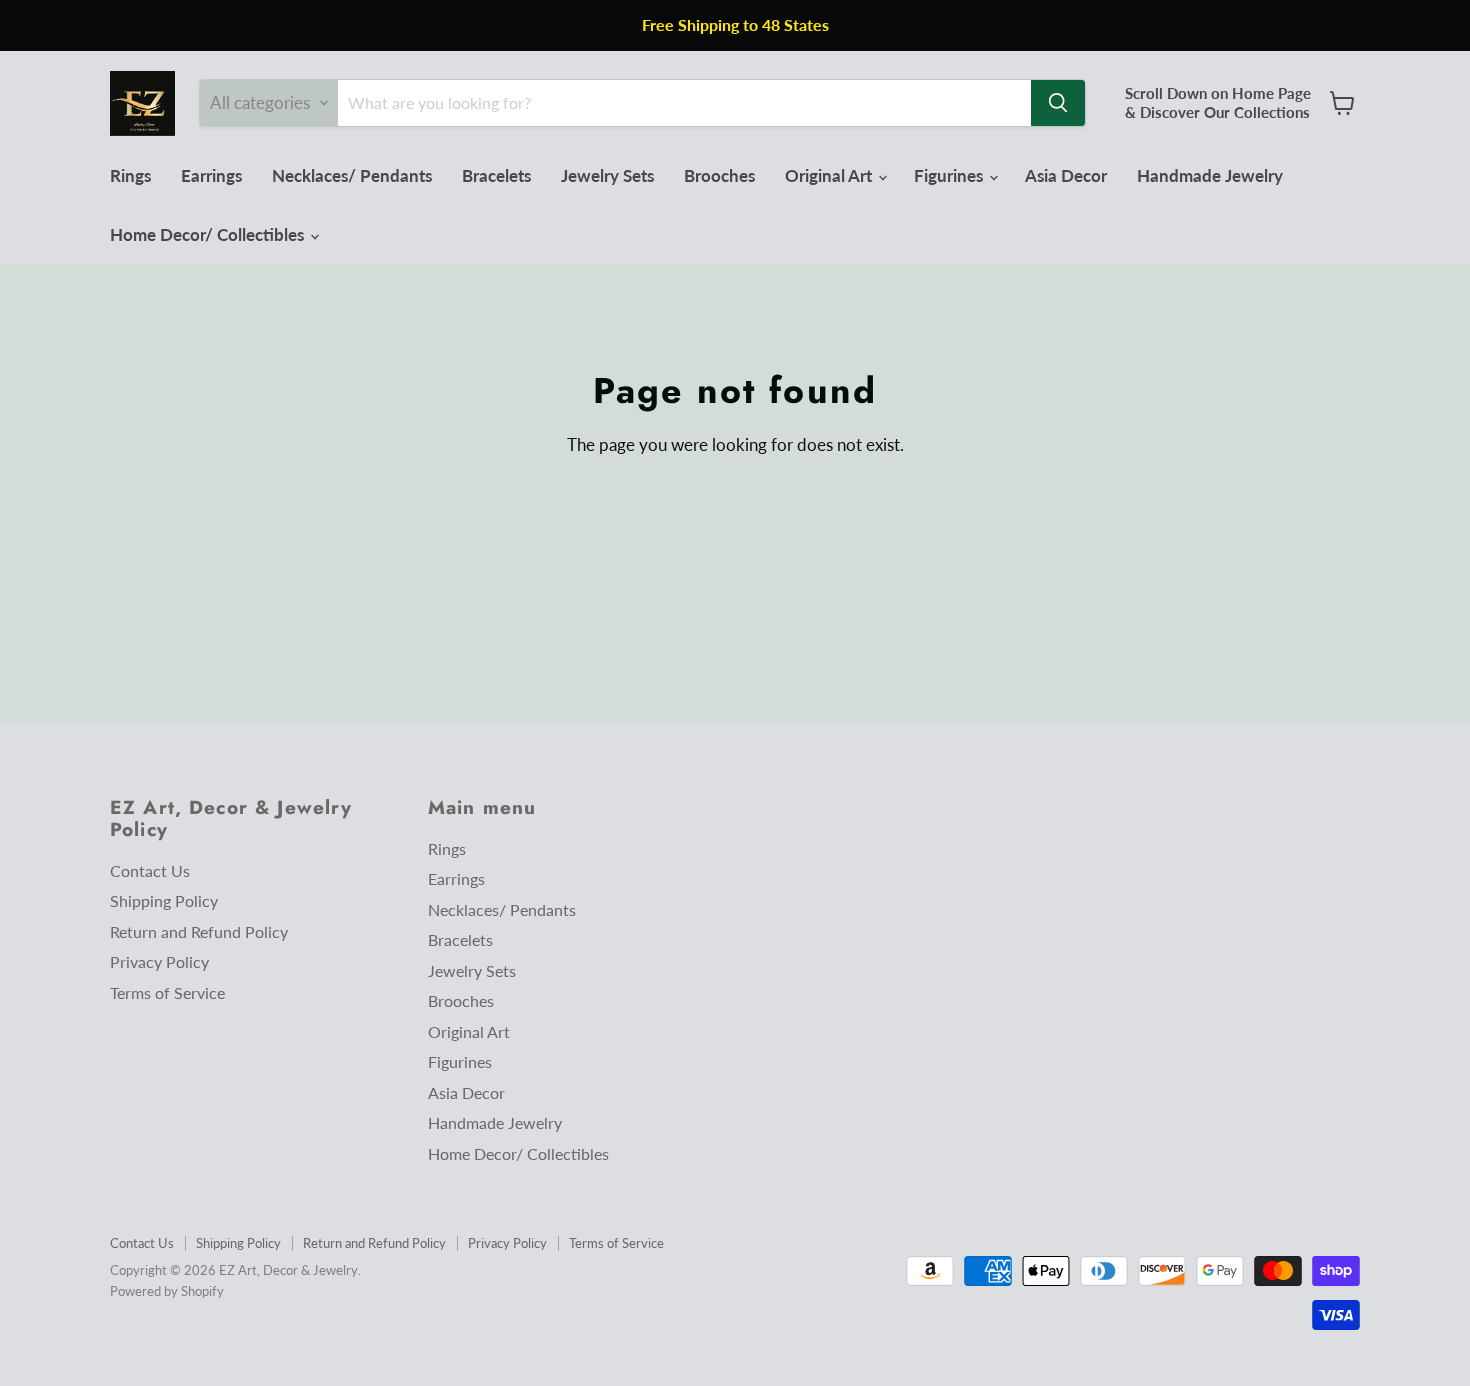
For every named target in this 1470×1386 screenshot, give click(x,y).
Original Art (830, 175)
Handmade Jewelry (1210, 175)
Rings (130, 175)
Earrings (211, 175)
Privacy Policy (159, 961)
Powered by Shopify (167, 1291)
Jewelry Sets (607, 175)
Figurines (950, 175)
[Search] (1058, 103)
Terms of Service (167, 992)
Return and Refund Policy (199, 931)
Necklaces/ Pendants (352, 175)
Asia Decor (1066, 175)
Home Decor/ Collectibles (209, 234)
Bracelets (496, 175)
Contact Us (150, 870)
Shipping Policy (164, 900)
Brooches (719, 175)
